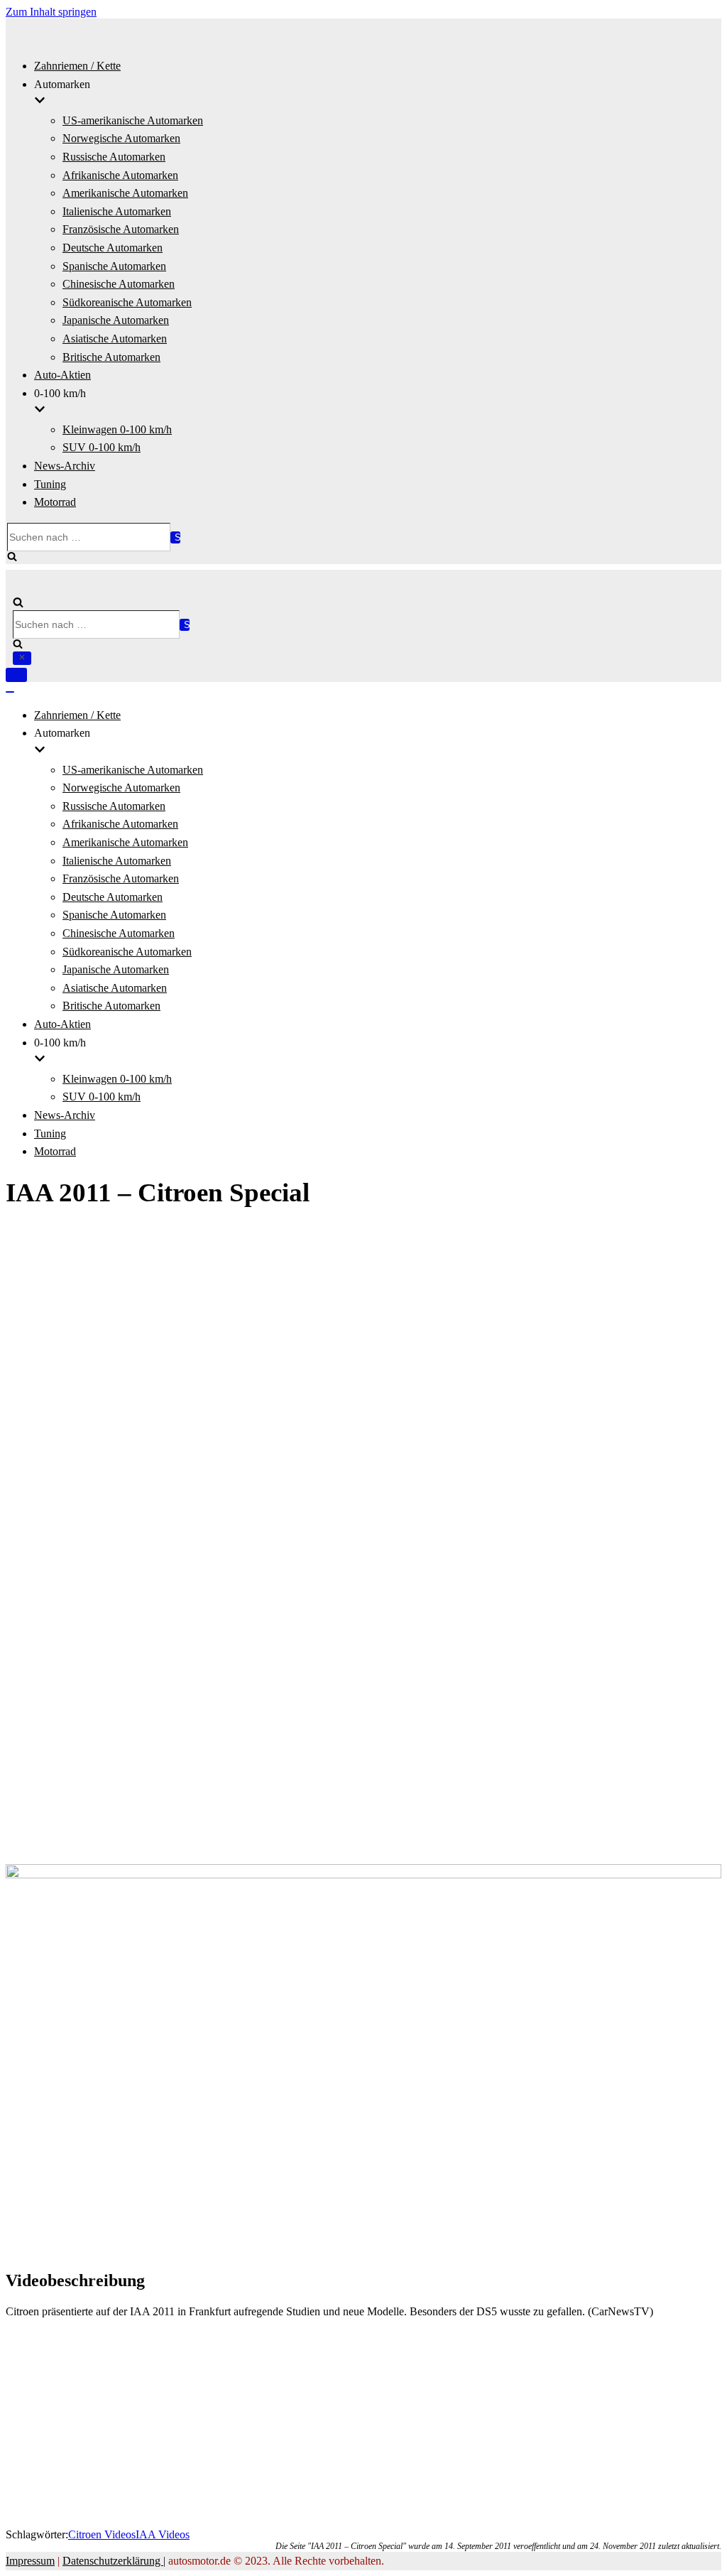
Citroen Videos (102, 2534)
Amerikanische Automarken (125, 193)
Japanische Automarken (116, 320)
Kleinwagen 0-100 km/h (117, 429)
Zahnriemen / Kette (77, 66)
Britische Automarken (111, 357)
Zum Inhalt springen (51, 12)
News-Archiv (65, 466)
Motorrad (55, 502)
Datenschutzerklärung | (114, 2561)
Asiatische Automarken (115, 339)
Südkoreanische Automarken (127, 302)
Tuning (50, 484)
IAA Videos (163, 2534)
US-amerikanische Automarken (133, 120)
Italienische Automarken (117, 211)
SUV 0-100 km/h (102, 447)
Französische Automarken (121, 229)
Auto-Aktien (62, 375)
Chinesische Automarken (119, 284)
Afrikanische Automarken (120, 175)
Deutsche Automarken (113, 248)
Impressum (30, 2561)
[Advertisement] (363, 1319)
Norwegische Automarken (121, 138)
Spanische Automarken (114, 266)
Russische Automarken (114, 157)
